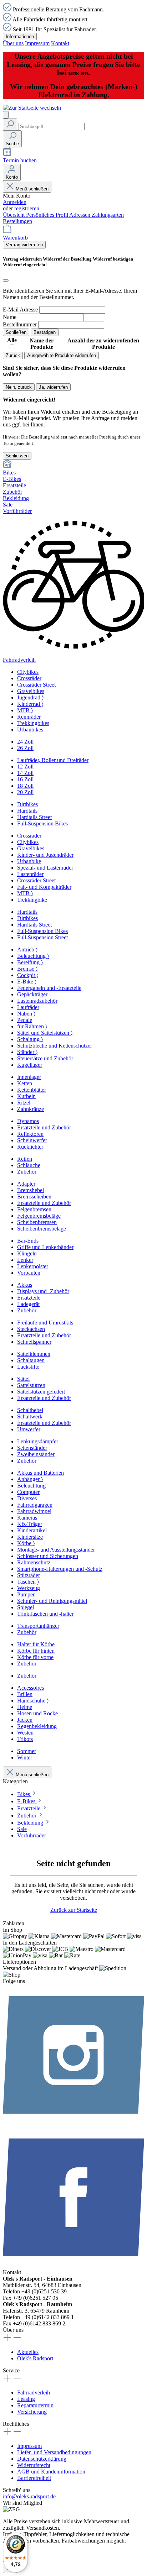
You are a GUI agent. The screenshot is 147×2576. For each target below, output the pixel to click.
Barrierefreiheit (34, 2478)
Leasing (26, 2399)
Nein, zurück (19, 387)
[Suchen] (10, 124)
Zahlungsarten (108, 215)
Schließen (16, 332)
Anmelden (15, 202)
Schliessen (17, 456)
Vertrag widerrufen (24, 245)
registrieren (27, 208)
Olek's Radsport (35, 2358)
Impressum (37, 43)
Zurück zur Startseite (74, 1910)
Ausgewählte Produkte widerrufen (62, 355)
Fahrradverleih (34, 2393)
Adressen (80, 215)
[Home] (73, 465)
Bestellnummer (20, 324)
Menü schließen (32, 189)
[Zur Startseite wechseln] (32, 108)
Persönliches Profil (48, 215)
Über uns (13, 43)
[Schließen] (6, 280)
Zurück (13, 355)
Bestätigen (45, 332)
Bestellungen (17, 221)
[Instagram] (73, 2123)
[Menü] (6, 115)
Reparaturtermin (35, 2405)
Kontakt (60, 43)
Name (10, 317)
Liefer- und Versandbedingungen (54, 2452)
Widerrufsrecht (34, 2465)
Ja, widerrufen (53, 387)
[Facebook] (73, 2266)
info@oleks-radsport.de (29, 2496)
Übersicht (14, 215)
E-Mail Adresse (20, 309)
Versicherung (32, 2412)
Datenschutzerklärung (42, 2459)
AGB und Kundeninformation (51, 2472)
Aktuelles (28, 2352)
